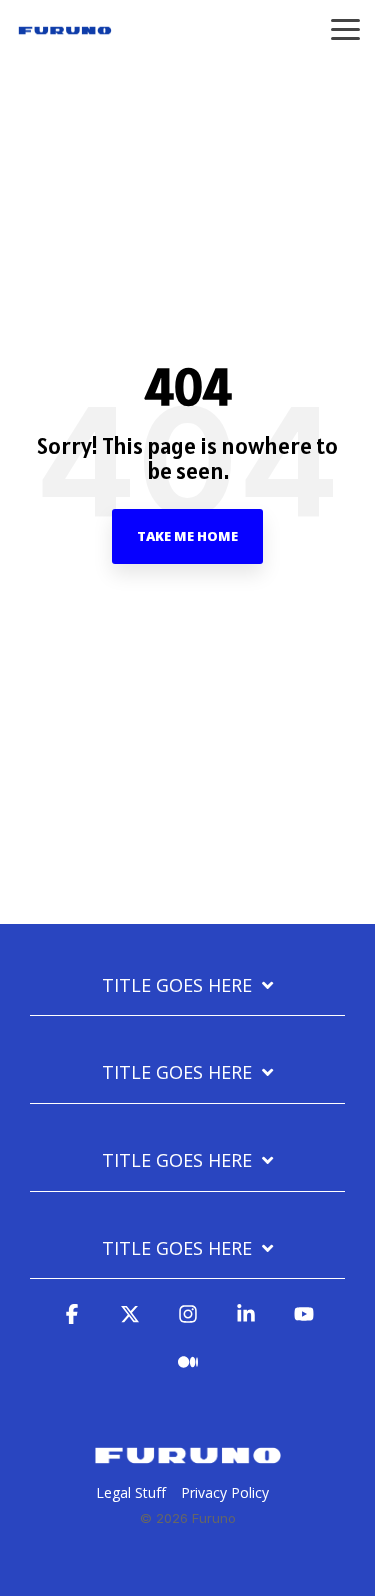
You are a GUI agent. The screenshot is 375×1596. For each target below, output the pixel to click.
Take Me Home (187, 536)
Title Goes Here (177, 985)
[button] (345, 28)
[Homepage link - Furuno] (188, 1460)
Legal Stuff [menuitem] (131, 1492)
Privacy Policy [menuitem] (225, 1492)
